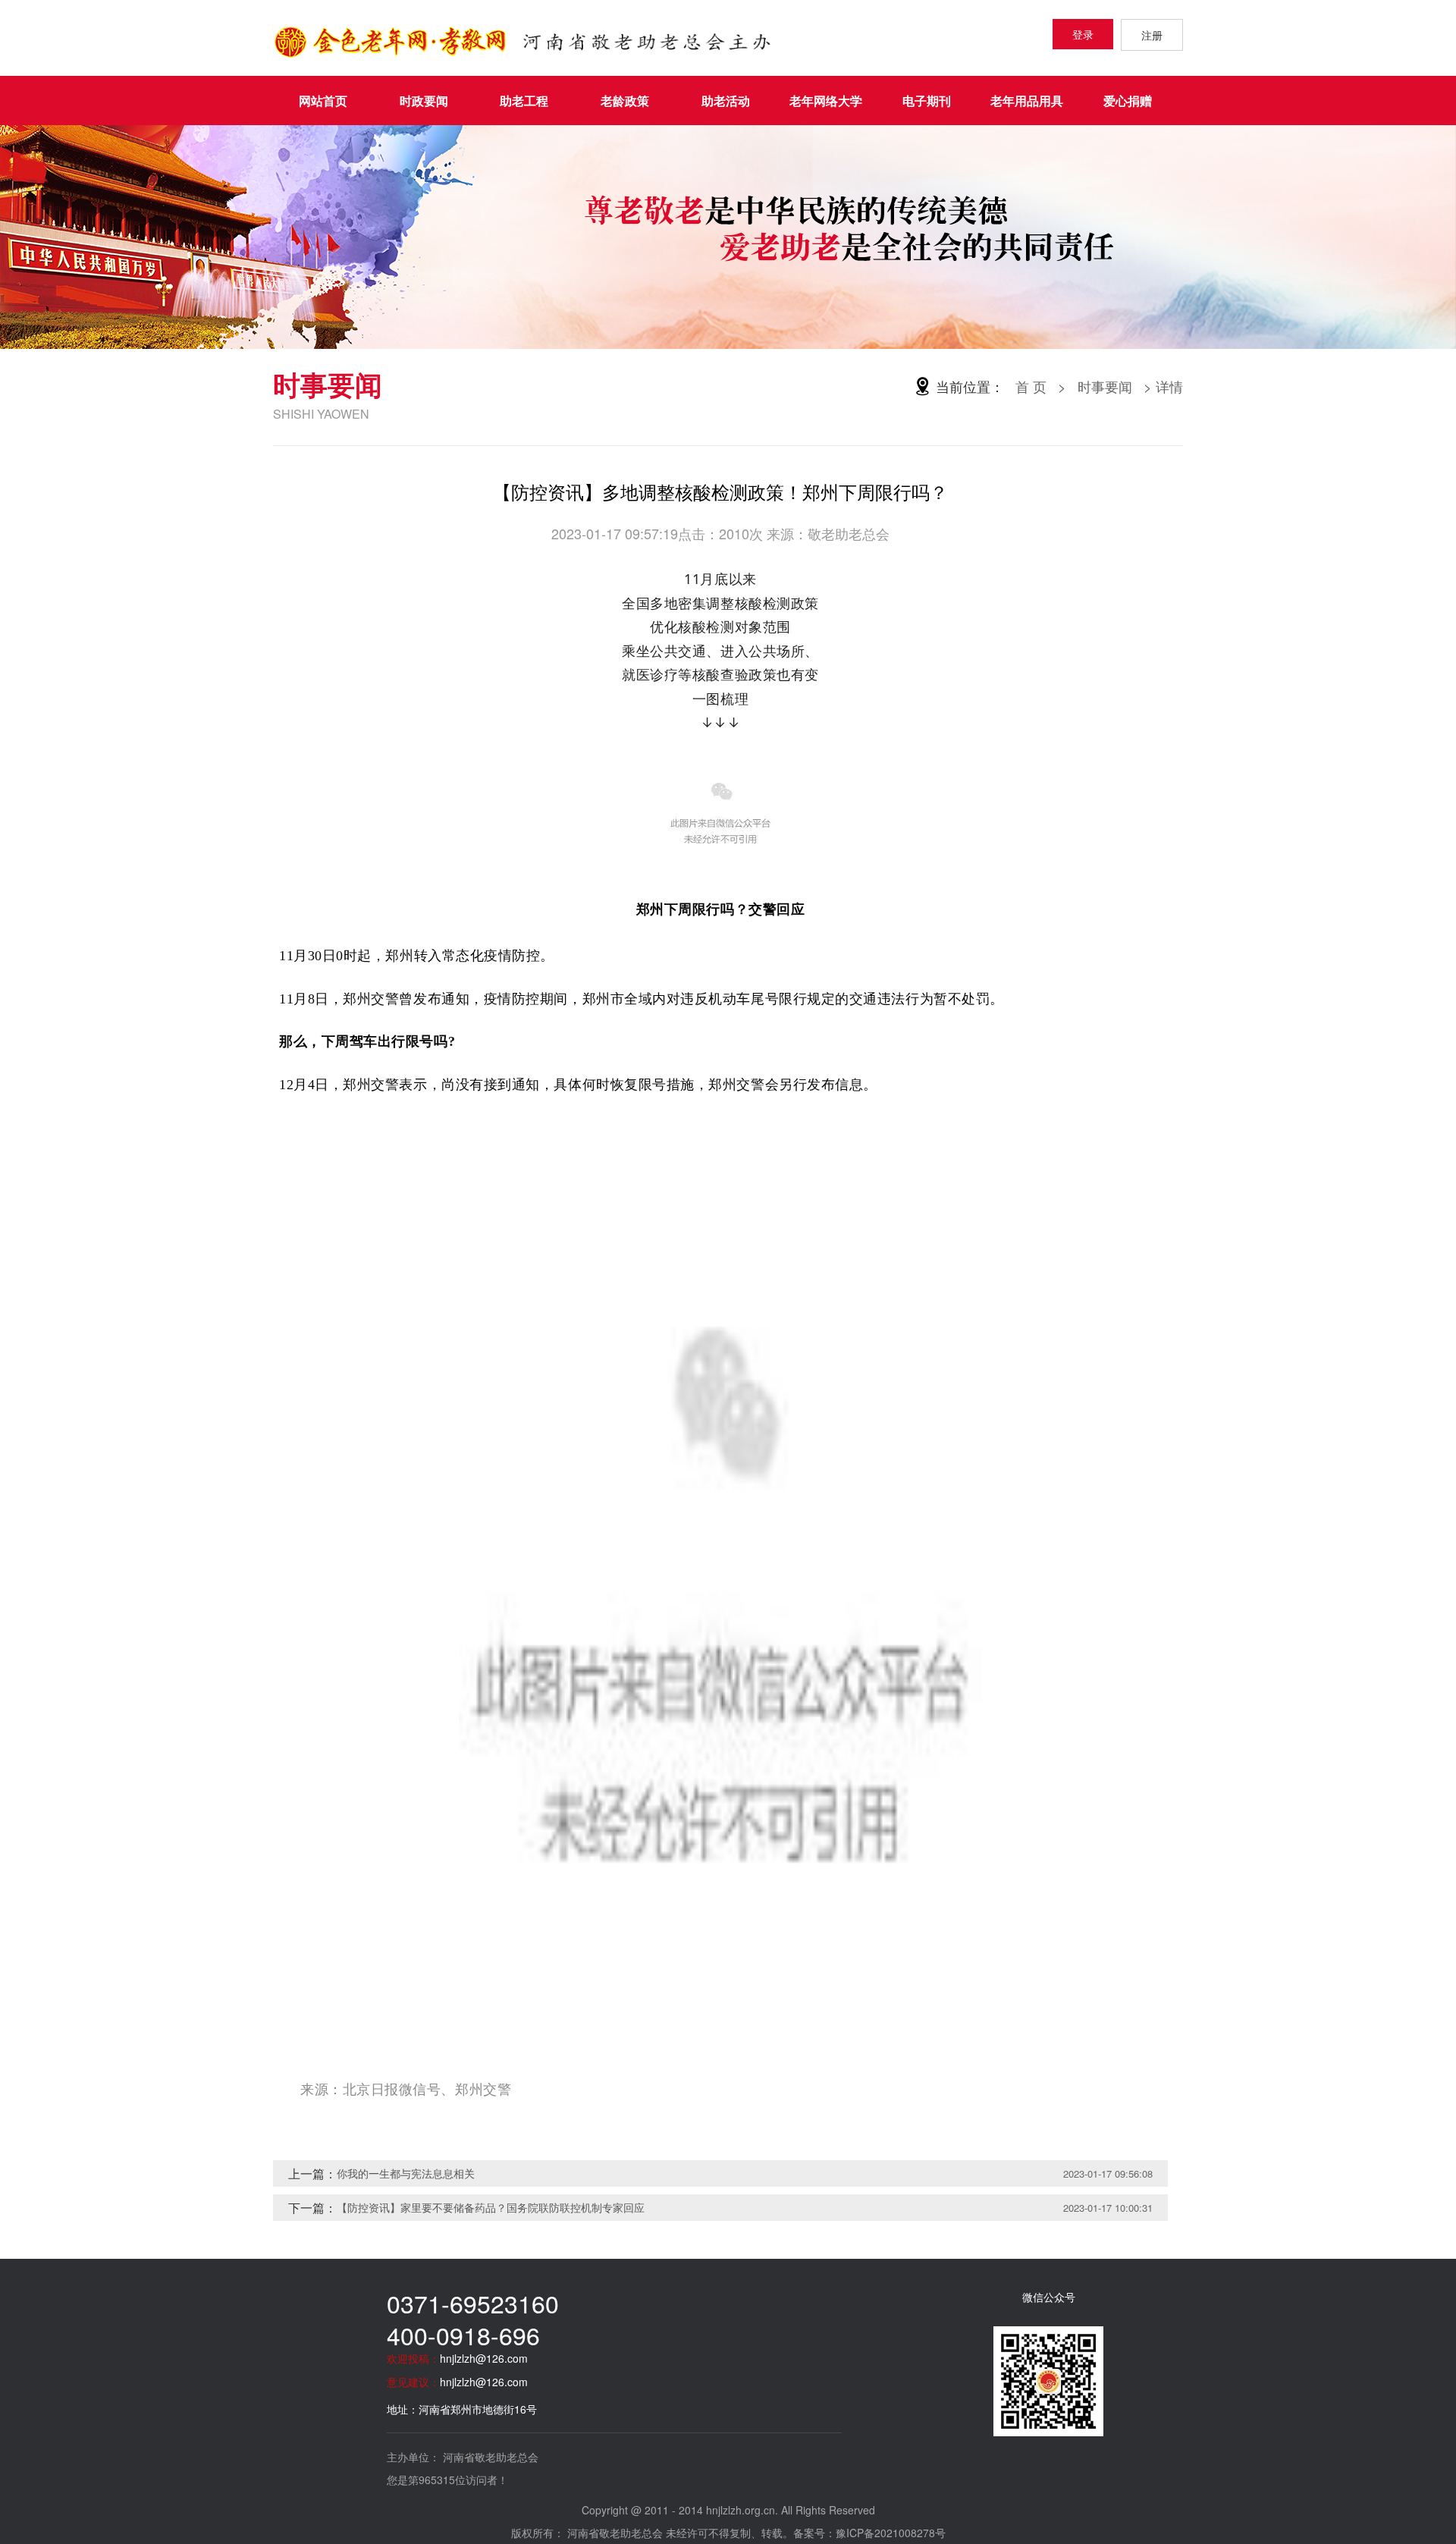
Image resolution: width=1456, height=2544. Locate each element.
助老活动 (726, 101)
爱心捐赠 (1128, 101)
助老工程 (524, 101)
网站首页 (323, 101)
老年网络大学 (826, 101)
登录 (1083, 34)
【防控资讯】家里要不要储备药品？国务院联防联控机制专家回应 (491, 2207)
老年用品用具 (1027, 101)
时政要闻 (424, 101)
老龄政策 (625, 101)
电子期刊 (927, 101)
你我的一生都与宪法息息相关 (406, 2173)
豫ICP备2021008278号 (891, 2533)
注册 (1152, 35)
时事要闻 (1105, 386)
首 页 (1031, 386)
